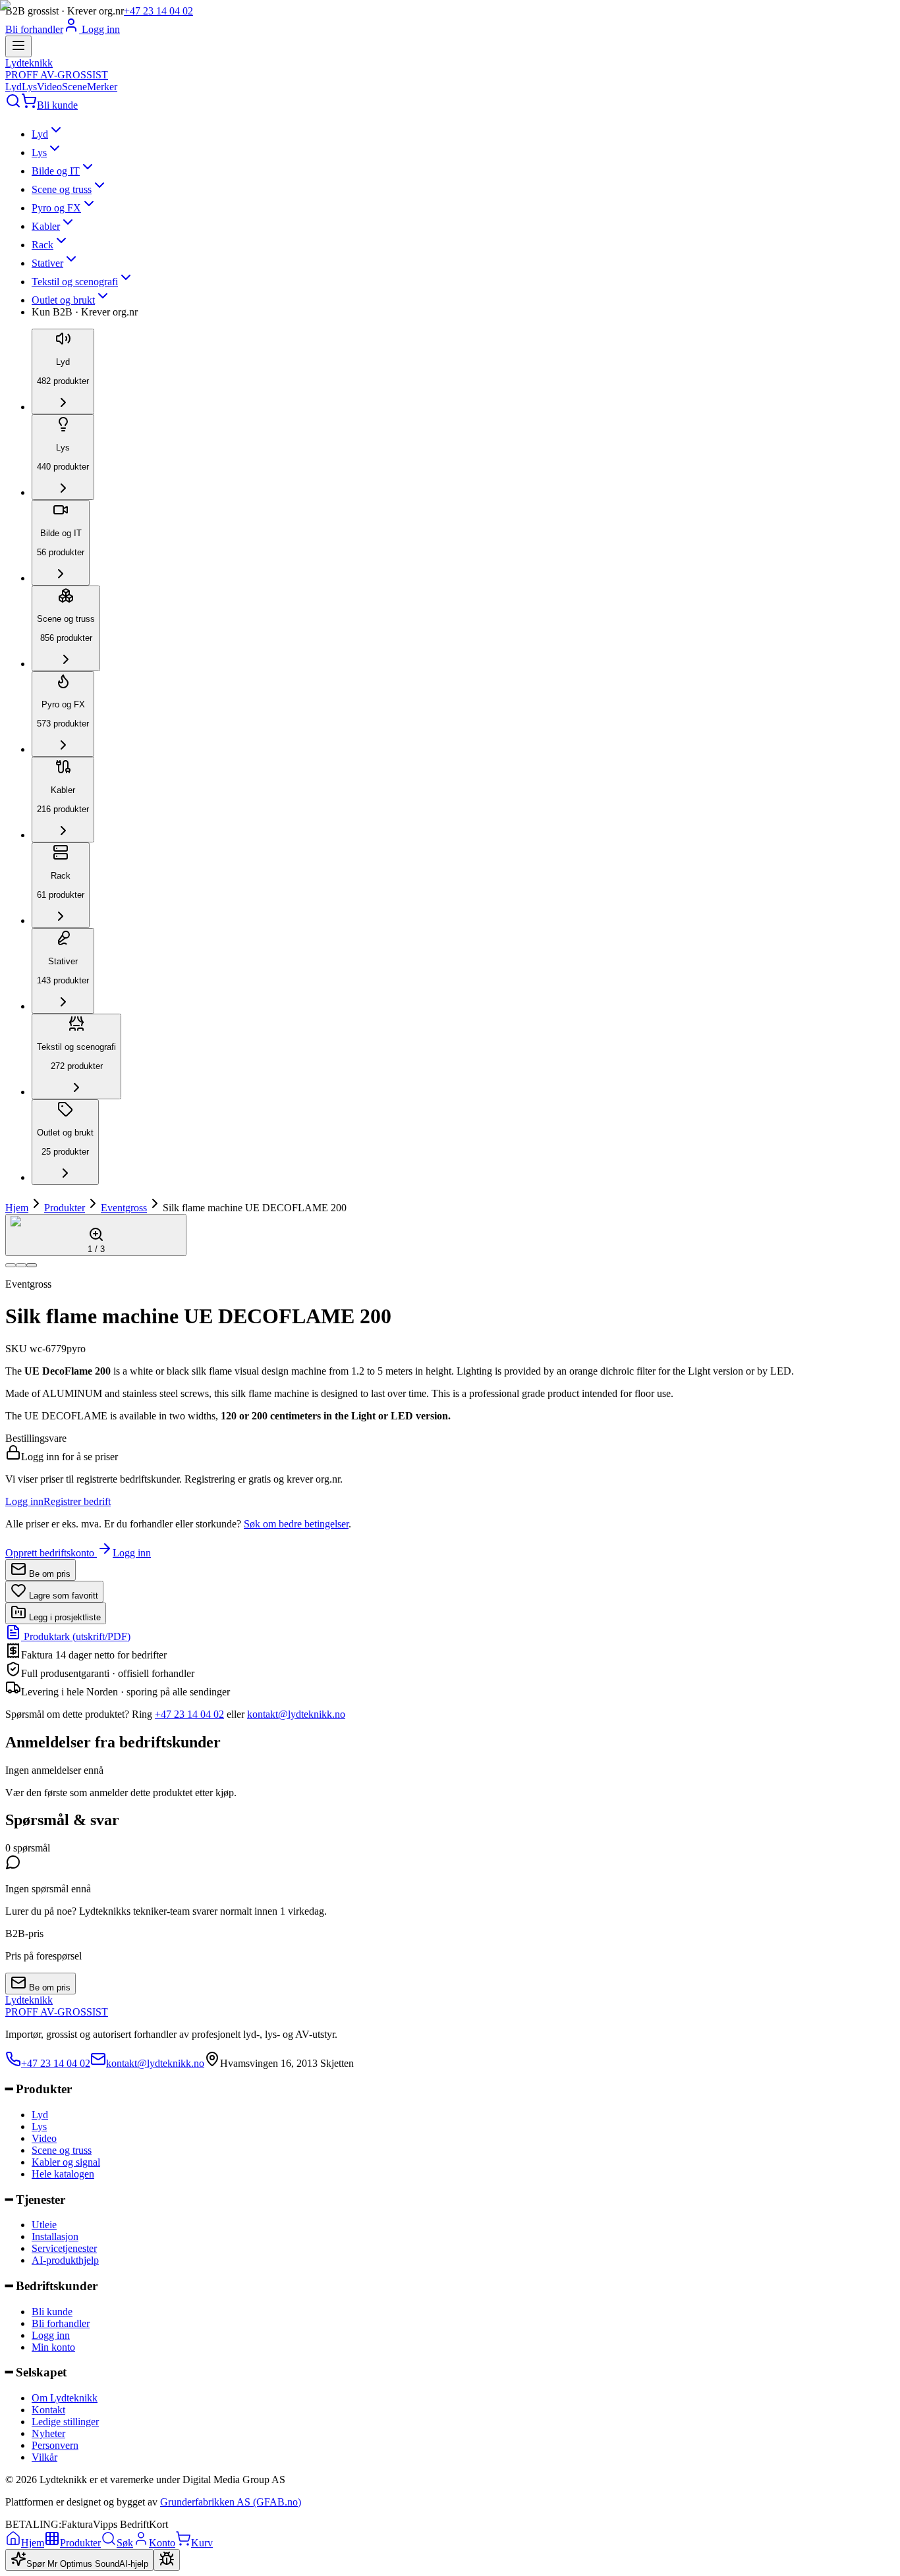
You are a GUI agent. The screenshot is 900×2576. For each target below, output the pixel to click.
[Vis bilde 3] (32, 1265)
